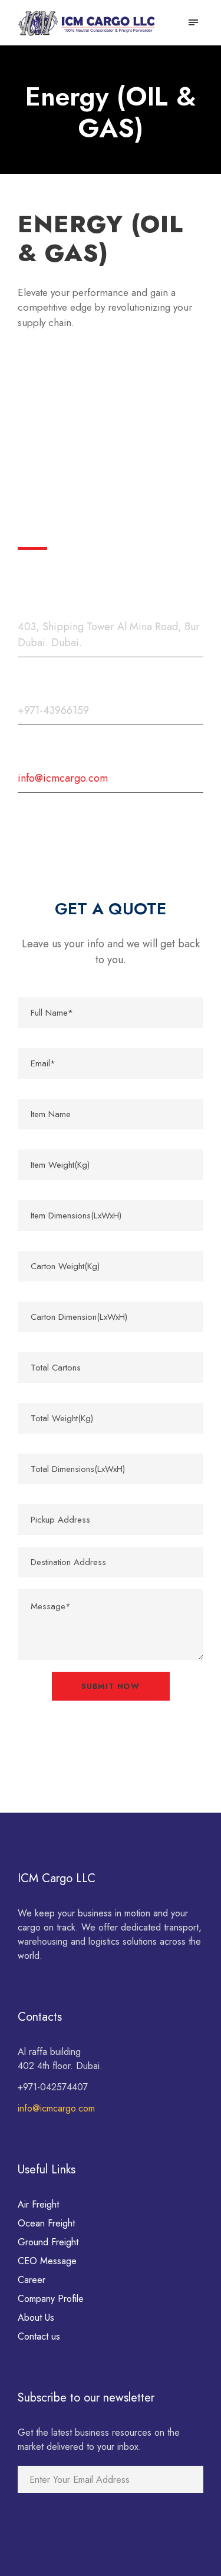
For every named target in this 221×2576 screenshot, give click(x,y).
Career (32, 2280)
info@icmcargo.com (56, 2108)
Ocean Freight (46, 2223)
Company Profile (51, 2299)
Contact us (39, 2336)
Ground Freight (48, 2242)
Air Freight (38, 2204)
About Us (36, 2318)
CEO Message (47, 2261)
